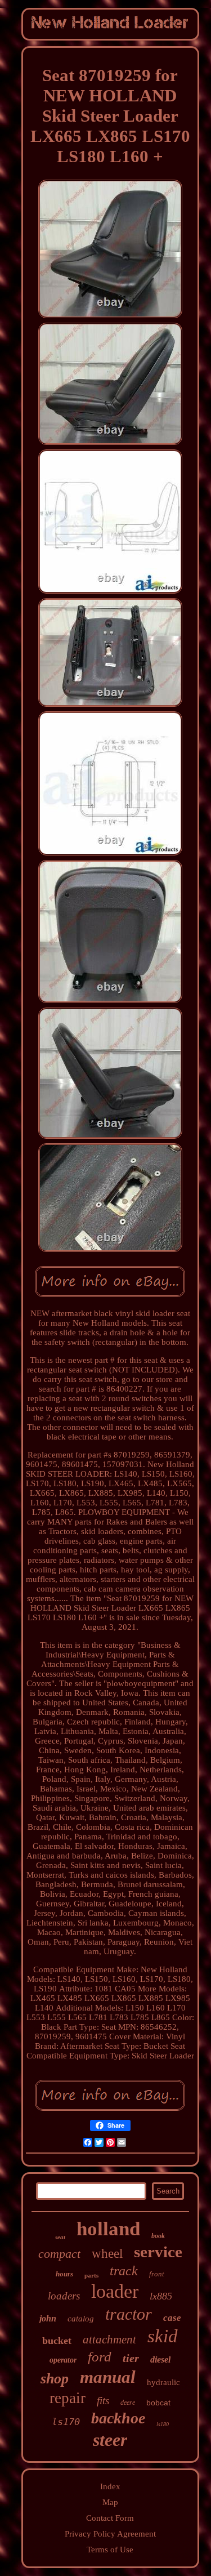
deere (128, 2403)
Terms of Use (110, 2550)
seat (60, 2237)
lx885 (161, 2296)
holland (108, 2229)
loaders (64, 2296)
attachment (109, 2339)
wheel (107, 2254)
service (158, 2252)
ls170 (66, 2422)
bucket (57, 2341)
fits (103, 2401)
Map (110, 2502)
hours (64, 2274)
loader (115, 2291)
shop (55, 2379)
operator (63, 2360)
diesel (160, 2359)
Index (110, 2486)
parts (91, 2275)
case (172, 2318)
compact (59, 2254)
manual (108, 2377)
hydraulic (163, 2382)
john (48, 2318)
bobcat (158, 2403)
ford (100, 2357)
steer (110, 2440)
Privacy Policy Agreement (110, 2534)
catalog (81, 2319)
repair (68, 2398)
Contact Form (110, 2518)
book (158, 2236)
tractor (129, 2314)
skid (163, 2336)
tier (131, 2358)
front (157, 2274)
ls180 (163, 2424)
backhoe (118, 2418)
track (124, 2271)
